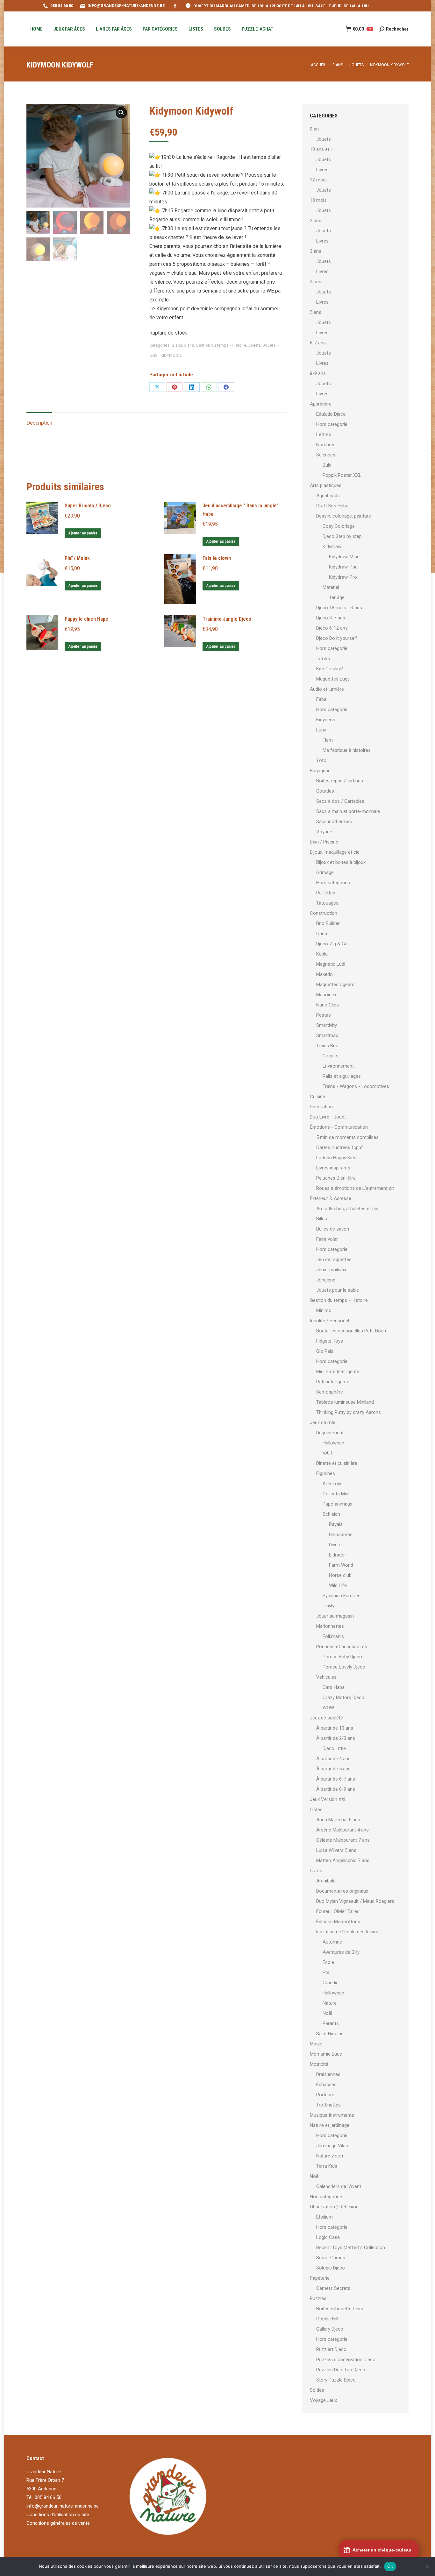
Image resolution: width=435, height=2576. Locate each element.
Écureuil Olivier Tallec (338, 1911)
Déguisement (330, 1433)
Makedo (324, 974)
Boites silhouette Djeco (340, 2309)
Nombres (326, 445)
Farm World (341, 1565)
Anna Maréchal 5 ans (338, 1820)
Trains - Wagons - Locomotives (356, 1086)
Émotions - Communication (339, 1127)
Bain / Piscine (324, 842)
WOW (328, 1708)
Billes (322, 1219)
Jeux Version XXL (328, 1799)
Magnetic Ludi (331, 964)
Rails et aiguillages (342, 1076)
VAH (327, 1453)
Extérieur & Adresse (331, 1198)
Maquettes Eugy (333, 679)
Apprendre (321, 404)
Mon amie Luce (326, 2054)
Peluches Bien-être (336, 1178)
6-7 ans (318, 343)
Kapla (322, 954)
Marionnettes (330, 1626)
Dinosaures (341, 1535)
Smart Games (331, 2258)
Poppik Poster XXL (342, 475)
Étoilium (324, 2217)
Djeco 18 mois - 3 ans (339, 608)
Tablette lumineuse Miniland (345, 1402)
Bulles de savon (333, 1229)
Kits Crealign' (330, 669)
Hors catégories (333, 883)
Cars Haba (334, 1687)
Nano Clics (328, 1005)
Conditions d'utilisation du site (58, 2515)
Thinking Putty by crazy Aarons (349, 1412)
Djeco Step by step (342, 536)
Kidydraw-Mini (343, 557)
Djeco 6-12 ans (332, 628)
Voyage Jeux (323, 2400)
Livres (322, 170)
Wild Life (338, 1585)
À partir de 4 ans (333, 1759)
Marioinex (326, 995)
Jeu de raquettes (334, 1260)
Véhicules (326, 1677)
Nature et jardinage (330, 2125)
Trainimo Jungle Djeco (227, 619)
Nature (330, 2003)
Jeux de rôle (323, 1422)
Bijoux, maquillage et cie (335, 852)
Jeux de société (326, 1718)
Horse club (340, 1575)
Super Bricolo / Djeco (88, 506)
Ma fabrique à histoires (347, 750)
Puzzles (318, 2298)
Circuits (331, 1056)
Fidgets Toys (330, 1341)
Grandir (330, 1983)
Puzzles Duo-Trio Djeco (341, 2370)
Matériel (331, 587)
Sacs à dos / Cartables (340, 801)
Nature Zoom (330, 2156)
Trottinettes (328, 2105)
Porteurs (325, 2095)
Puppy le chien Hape (86, 619)
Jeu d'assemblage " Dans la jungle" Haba (241, 510)
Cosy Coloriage (339, 526)
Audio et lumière (327, 689)
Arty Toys (333, 1484)
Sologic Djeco (331, 2268)
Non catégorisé (326, 2197)
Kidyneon (326, 720)
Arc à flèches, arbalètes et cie (347, 1209)
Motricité (319, 2064)
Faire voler (327, 1239)
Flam (328, 740)
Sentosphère (330, 1392)
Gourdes (325, 791)
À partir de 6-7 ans (336, 1779)
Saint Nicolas (330, 2034)
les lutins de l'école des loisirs (347, 1932)
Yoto (321, 760)
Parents (331, 2023)
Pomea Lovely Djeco (344, 1667)
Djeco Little (334, 1748)
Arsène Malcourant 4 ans (342, 1830)
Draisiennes (328, 2074)
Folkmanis (333, 1636)
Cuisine (317, 1097)
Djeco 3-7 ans (331, 618)
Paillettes (326, 893)
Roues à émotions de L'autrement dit (355, 1188)
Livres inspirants (333, 1168)
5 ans (316, 312)
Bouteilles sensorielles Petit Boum (352, 1331)
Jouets (254, 345)
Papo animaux (337, 1504)
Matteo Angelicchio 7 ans (343, 1860)
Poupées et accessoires (342, 1647)
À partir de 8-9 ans (336, 1789)
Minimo (324, 1310)
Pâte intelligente (333, 1382)
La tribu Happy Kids (336, 1158)
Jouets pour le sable (338, 1290)
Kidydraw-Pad (343, 567)
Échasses (326, 2085)
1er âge (337, 597)
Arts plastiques (326, 485)
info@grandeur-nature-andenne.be (63, 2506)
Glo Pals (325, 1351)
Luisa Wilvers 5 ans (336, 1850)
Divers (335, 1545)
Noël (327, 2013)
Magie (316, 2044)
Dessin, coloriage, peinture (344, 516)
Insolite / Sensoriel (329, 1321)
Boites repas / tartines (340, 781)
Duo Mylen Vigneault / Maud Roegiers (355, 1901)
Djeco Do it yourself (337, 638)
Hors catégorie (332, 424)
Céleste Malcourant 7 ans (343, 1840)
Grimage (325, 872)
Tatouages (327, 903)
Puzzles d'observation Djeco (346, 2360)
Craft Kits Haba (332, 506)
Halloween (333, 1443)
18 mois (318, 200)
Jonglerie (326, 1280)
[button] (121, 113)
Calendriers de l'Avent (339, 2186)
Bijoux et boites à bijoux (341, 862)
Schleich (331, 1514)
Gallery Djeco (330, 2329)
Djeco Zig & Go (332, 944)
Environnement (338, 1066)
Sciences (326, 455)
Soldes (317, 2390)
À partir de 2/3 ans (336, 1738)
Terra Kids (327, 2166)
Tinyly (328, 1606)
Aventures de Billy (341, 1952)
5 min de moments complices (347, 1137)
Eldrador (338, 1555)
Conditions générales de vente (58, 2523)
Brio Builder (328, 923)
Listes (316, 1810)
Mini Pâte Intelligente (338, 1372)
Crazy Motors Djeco (343, 1697)
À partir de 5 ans (333, 1769)
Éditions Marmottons (338, 1922)
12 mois (318, 180)
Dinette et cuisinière (337, 1463)
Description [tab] (39, 423)
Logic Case (328, 2237)
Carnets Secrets (333, 2288)
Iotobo (323, 659)
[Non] (427, 2566)
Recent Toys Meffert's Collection (351, 2248)
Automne (332, 1942)
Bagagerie (320, 771)
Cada (322, 934)
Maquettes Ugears (335, 985)
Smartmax (327, 1035)
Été (326, 1973)
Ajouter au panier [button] (83, 533)
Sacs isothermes (334, 822)
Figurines (326, 1473)
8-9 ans (318, 373)
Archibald (326, 1881)
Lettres (324, 434)
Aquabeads (328, 496)
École (328, 1962)
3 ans (189, 345)
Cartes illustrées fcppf (340, 1147)
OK (390, 2566)
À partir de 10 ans (335, 1728)
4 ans (316, 282)
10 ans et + (322, 149)
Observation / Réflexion (334, 2207)
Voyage (324, 832)
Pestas (324, 1015)
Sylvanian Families (342, 1596)
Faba (321, 699)
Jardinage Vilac (332, 2146)
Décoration (321, 1107)
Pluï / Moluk (77, 558)
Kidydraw (332, 547)
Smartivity (327, 1025)
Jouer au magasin (335, 1616)
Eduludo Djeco (331, 414)
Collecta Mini (336, 1494)
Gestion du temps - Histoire (221, 345)
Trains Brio (327, 1046)
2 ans (177, 345)
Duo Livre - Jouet (328, 1117)
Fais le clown (217, 558)
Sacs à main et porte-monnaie (348, 811)
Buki (327, 465)
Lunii (321, 730)
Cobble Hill (327, 2319)
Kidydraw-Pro (343, 577)
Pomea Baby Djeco (342, 1657)
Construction (324, 913)
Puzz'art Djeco (331, 2349)
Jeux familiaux (331, 1270)
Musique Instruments (332, 2115)
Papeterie (320, 2278)
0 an (314, 129)
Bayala (336, 1524)
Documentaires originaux (342, 1891)
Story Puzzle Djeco (336, 2380)
